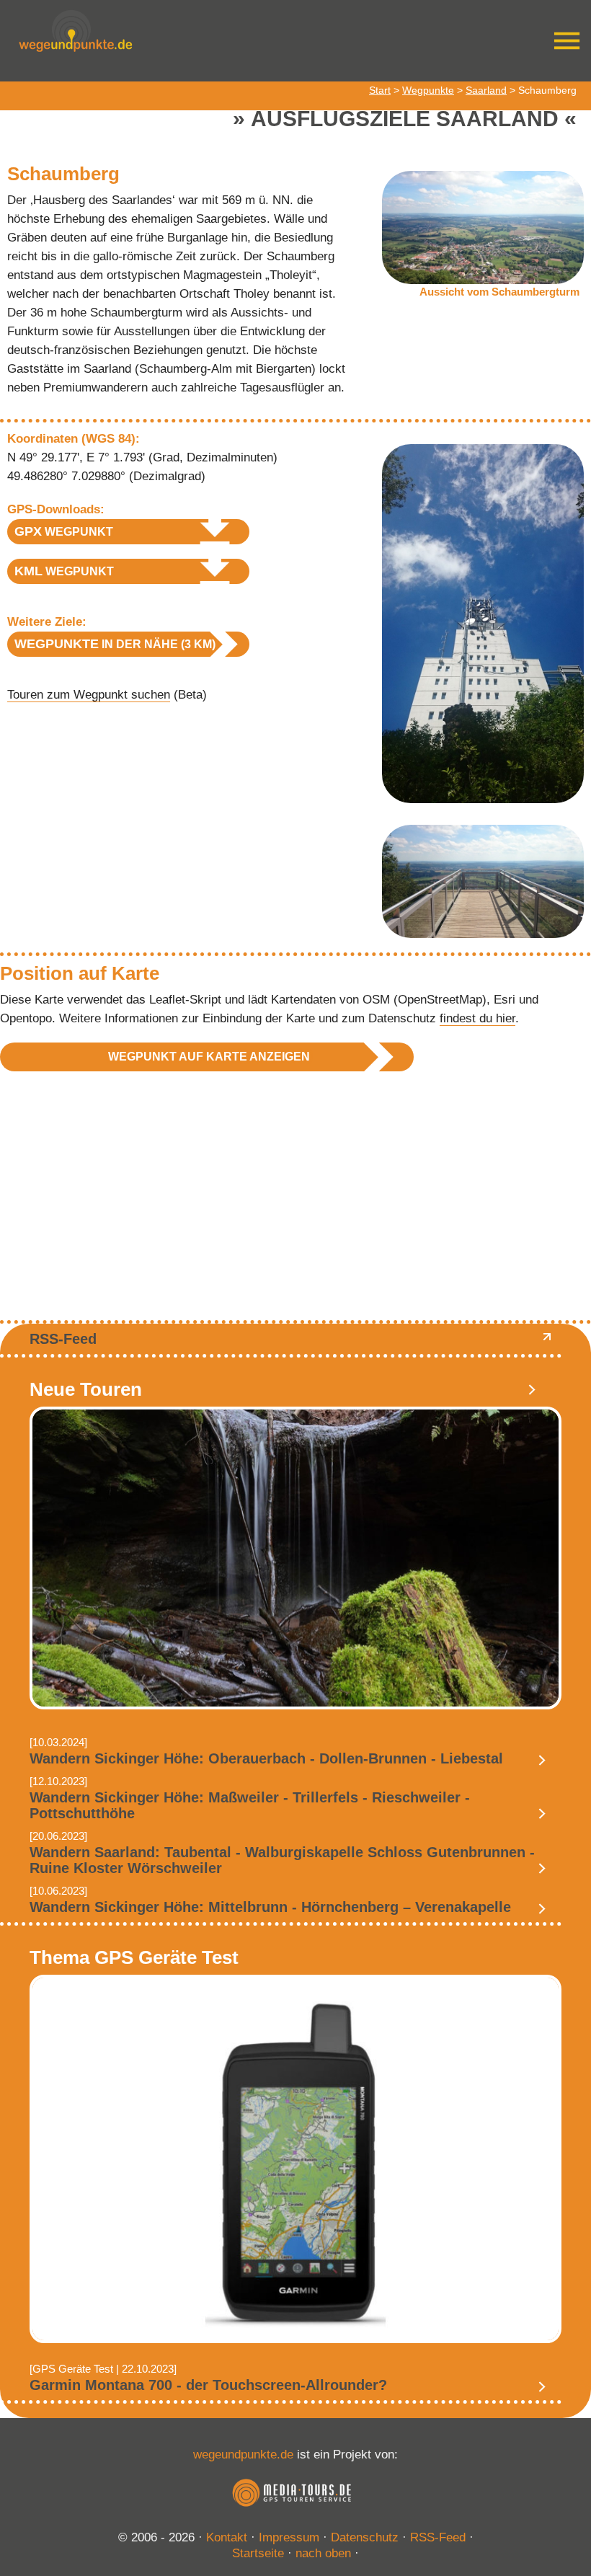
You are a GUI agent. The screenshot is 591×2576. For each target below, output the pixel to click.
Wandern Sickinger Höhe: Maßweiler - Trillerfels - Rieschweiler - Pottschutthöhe (250, 1805)
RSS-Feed (63, 1339)
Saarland (486, 90)
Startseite (258, 2553)
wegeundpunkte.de (243, 2455)
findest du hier (477, 1018)
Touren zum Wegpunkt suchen (89, 695)
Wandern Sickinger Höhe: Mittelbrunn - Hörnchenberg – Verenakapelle (270, 1907)
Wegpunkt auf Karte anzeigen (209, 1057)
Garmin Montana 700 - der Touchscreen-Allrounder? (208, 2385)
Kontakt (227, 2537)
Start (380, 90)
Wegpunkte (428, 90)
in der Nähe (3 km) (115, 644)
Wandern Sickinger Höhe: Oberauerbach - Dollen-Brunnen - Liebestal (266, 1758)
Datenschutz (365, 2537)
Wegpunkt (64, 531)
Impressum (289, 2537)
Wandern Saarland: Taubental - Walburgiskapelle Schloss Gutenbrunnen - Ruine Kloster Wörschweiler (282, 1860)
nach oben (323, 2553)
